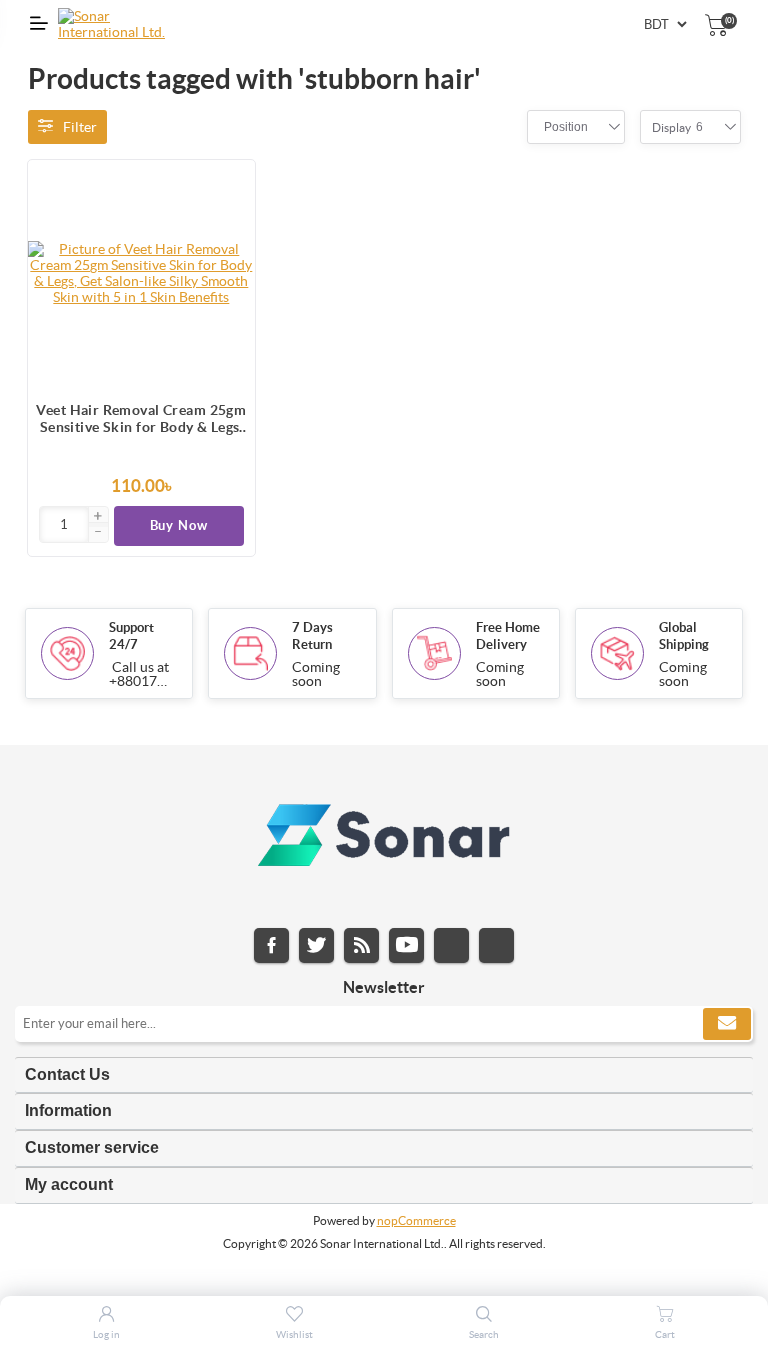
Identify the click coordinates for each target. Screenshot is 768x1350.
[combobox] (566, 127)
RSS (361, 945)
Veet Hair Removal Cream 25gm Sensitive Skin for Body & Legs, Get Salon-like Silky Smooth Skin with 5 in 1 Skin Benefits (141, 419)
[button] (98, 517)
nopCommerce (416, 1220)
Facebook (271, 945)
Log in (106, 1334)
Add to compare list (230, 225)
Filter (80, 127)
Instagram (451, 945)
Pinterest (496, 945)
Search (484, 1334)
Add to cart (230, 185)
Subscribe (727, 1024)
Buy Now (179, 525)
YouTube (406, 945)
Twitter (316, 945)
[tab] (384, 1075)
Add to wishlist (230, 265)
